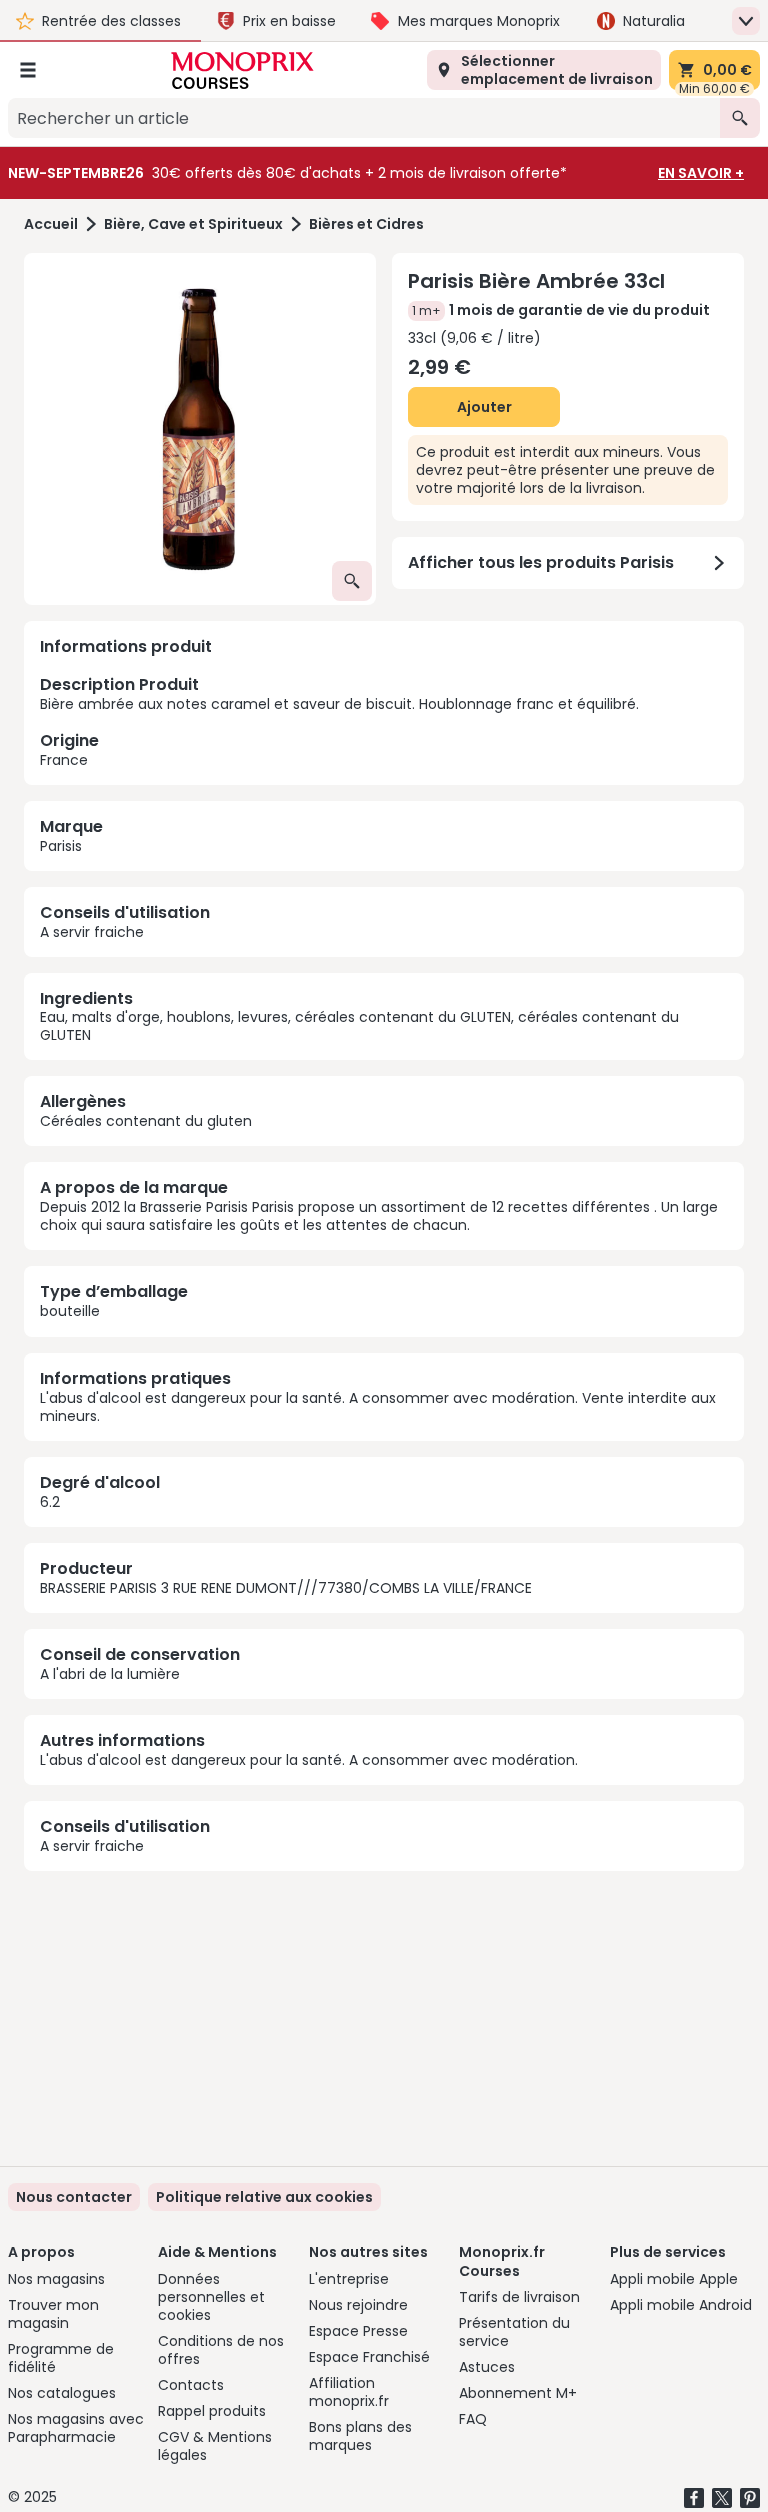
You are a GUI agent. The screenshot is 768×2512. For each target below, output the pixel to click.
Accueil (51, 224)
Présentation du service (514, 2332)
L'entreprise (349, 2279)
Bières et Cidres (366, 224)
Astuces (487, 2367)
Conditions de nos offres (221, 2350)
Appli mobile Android (681, 2305)
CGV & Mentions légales (215, 2446)
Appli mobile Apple (674, 2279)
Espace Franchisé (369, 2357)
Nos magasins (56, 2279)
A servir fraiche (92, 932)
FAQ (473, 2419)
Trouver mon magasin (53, 2314)
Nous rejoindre (358, 2305)
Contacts (191, 2385)
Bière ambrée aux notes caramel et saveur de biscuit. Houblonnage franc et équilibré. (339, 721)
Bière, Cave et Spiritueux (193, 224)
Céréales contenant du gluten (146, 1121)
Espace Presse (358, 2331)
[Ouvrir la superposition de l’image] (352, 581)
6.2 (50, 1502)
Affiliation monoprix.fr (349, 2392)
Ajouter (484, 407)
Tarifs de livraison (519, 2297)
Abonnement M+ (518, 2393)
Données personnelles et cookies (211, 2297)
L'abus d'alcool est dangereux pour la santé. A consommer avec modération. (309, 1760)
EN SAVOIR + (701, 173)
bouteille (70, 1311)
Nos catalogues (62, 2393)
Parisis (61, 846)
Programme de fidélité (61, 2358)
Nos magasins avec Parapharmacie (76, 2428)
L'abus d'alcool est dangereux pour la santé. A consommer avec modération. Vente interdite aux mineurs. (378, 1407)
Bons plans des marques (360, 2436)
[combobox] (364, 118)
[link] (264, 2197)
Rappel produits (212, 2411)
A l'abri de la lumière (110, 1674)
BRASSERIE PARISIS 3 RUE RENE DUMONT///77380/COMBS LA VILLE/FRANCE (286, 1588)
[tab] (200, 429)
